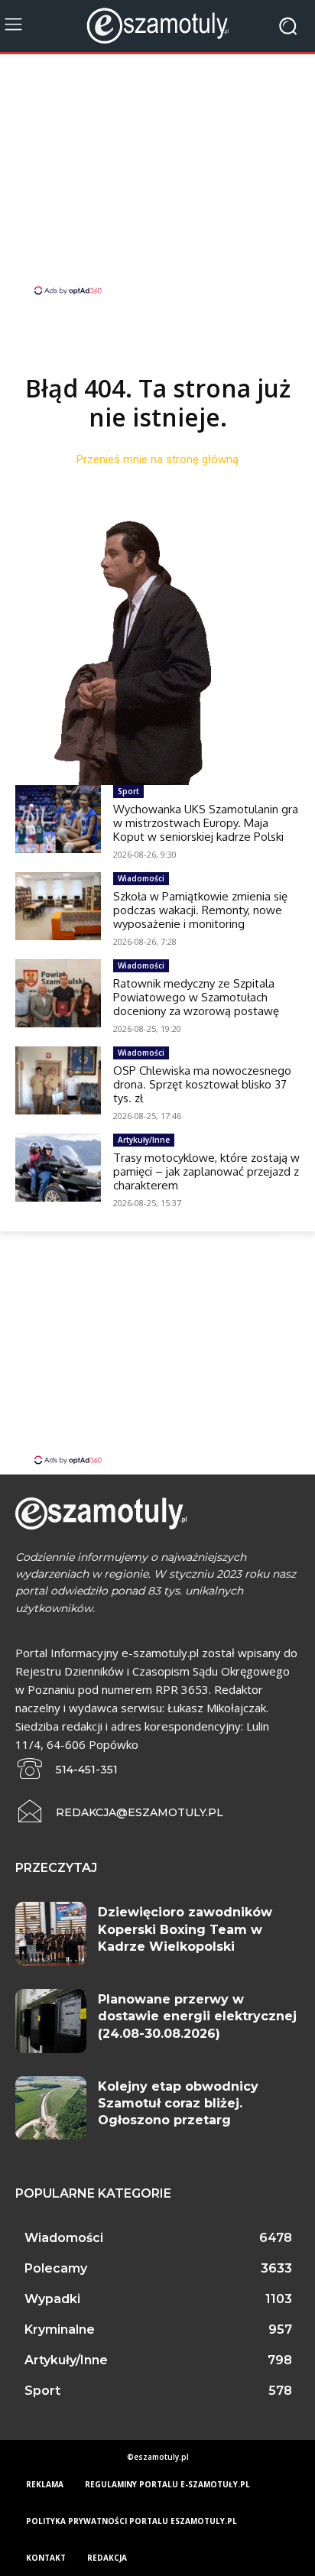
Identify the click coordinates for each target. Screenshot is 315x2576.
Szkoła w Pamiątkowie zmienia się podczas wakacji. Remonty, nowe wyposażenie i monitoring (200, 910)
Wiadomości (141, 878)
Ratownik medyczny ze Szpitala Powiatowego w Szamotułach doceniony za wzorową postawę (196, 997)
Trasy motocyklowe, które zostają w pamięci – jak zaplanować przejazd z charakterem (206, 1171)
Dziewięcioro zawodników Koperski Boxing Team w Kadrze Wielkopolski (185, 1929)
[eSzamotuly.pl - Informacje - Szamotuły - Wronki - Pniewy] (157, 26)
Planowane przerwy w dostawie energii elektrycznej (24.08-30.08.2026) (197, 2016)
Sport (128, 791)
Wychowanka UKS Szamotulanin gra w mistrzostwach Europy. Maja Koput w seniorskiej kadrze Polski (206, 823)
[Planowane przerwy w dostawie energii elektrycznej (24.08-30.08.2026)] (51, 2021)
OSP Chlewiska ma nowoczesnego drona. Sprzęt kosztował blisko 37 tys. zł (202, 1084)
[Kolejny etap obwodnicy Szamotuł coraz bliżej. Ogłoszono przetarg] (51, 2108)
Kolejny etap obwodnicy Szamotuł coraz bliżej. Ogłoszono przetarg (178, 2104)
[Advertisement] (157, 177)
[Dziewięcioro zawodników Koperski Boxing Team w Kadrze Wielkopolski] (51, 1934)
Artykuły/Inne (144, 1140)
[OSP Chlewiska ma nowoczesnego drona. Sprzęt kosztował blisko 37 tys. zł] (58, 1080)
